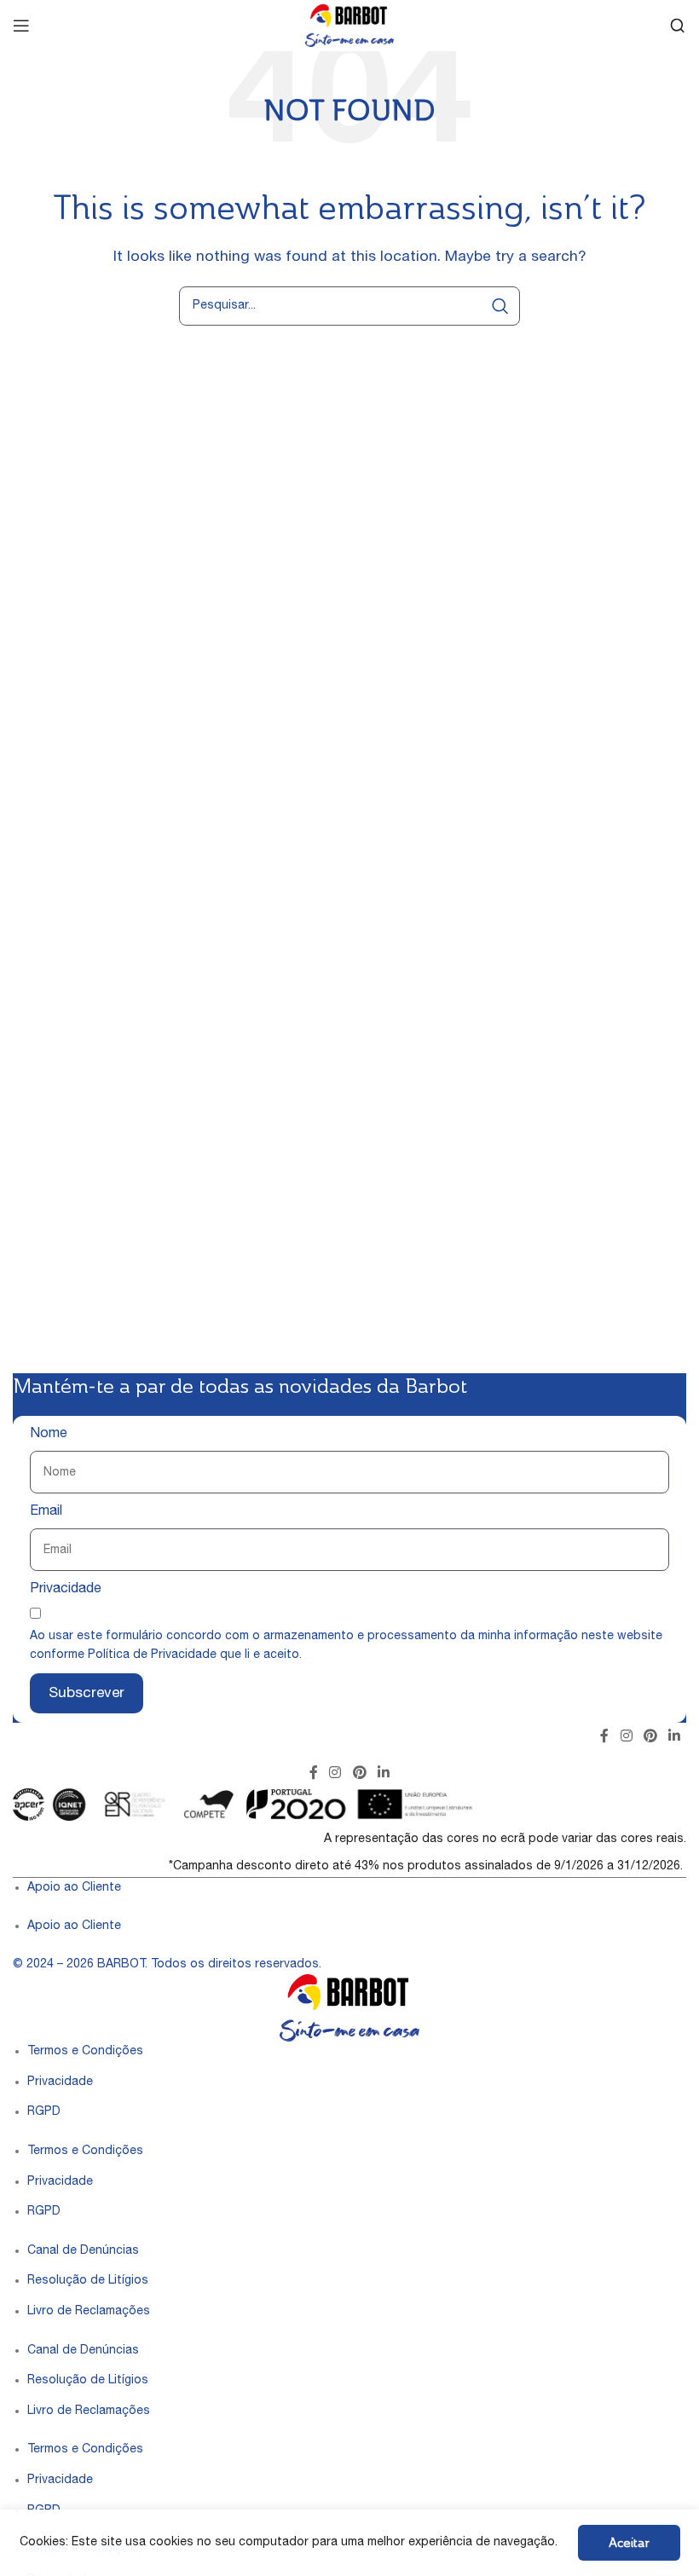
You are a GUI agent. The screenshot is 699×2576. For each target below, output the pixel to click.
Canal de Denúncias (83, 2251)
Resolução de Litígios (88, 2281)
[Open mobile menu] (21, 26)
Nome (49, 1435)
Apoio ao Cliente (74, 1888)
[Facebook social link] (605, 1737)
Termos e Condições (85, 2052)
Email (46, 1512)
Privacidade (66, 1590)
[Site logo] (349, 26)
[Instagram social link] (626, 1737)
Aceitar (629, 2542)
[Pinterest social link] (650, 1737)
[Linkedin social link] (675, 1737)
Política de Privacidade (152, 1655)
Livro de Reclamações (89, 2312)
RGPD (44, 2112)
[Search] (678, 26)
